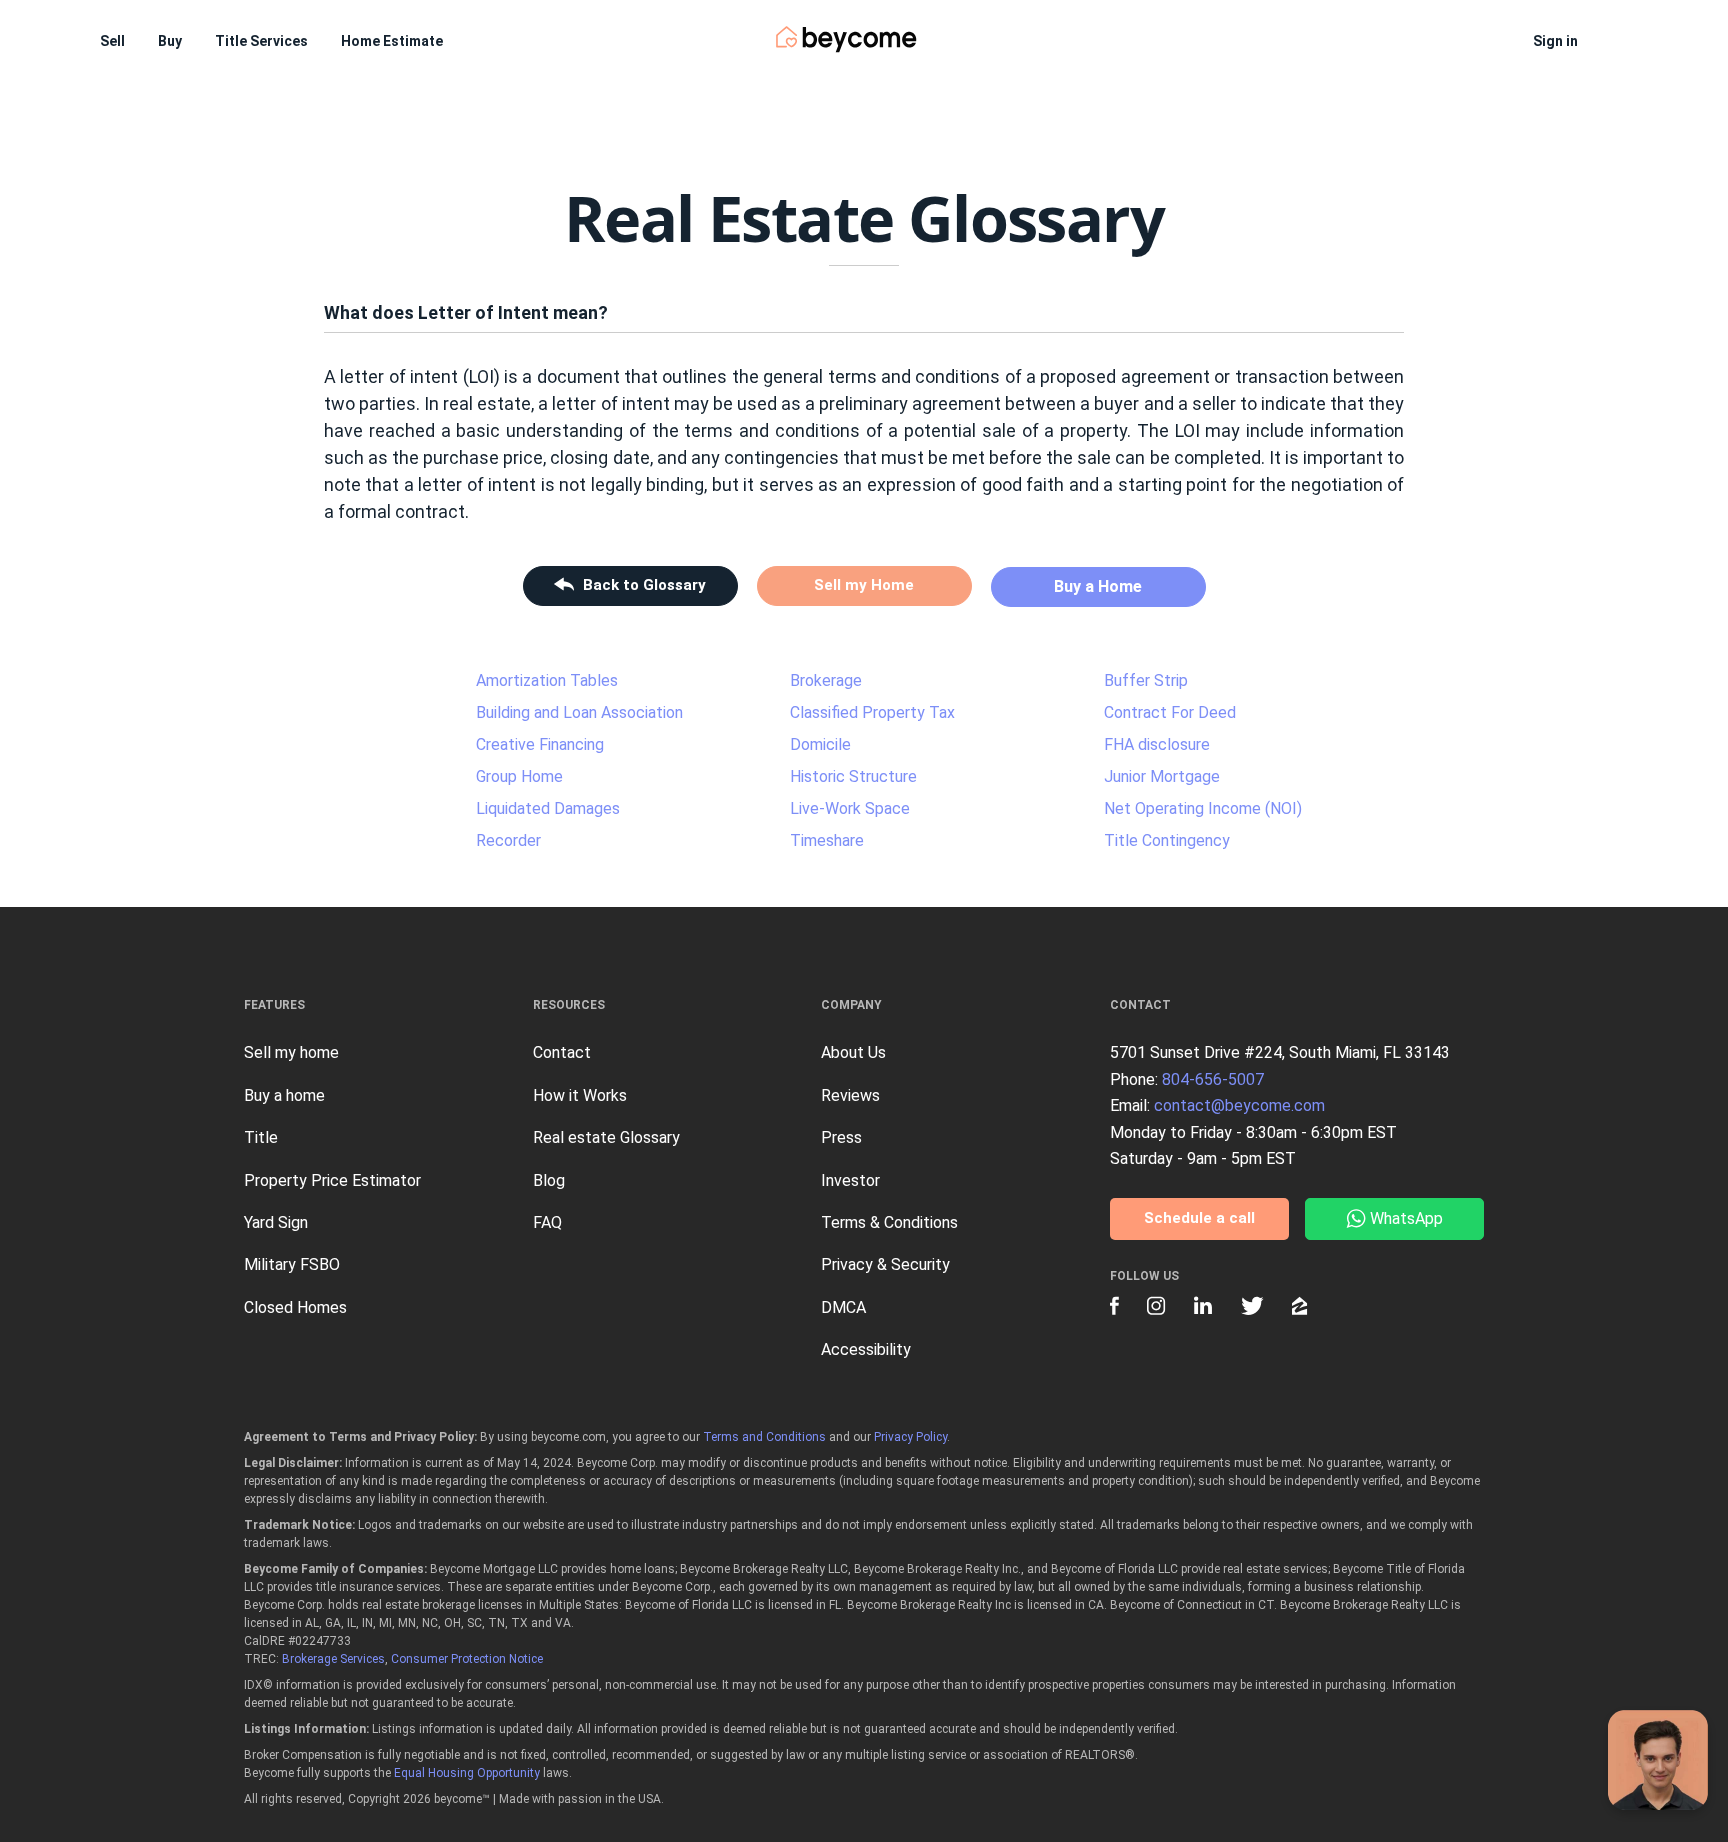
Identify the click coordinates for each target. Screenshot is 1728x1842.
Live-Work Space (850, 808)
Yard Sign (276, 1222)
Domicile (820, 744)
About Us (853, 1052)
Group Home (519, 776)
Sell (112, 41)
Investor (850, 1180)
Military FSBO (292, 1264)
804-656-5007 (1213, 1079)
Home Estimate (392, 41)
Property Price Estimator (332, 1180)
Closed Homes (295, 1307)
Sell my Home (864, 585)
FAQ (547, 1222)
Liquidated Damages (548, 808)
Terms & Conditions (889, 1222)
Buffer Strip (1146, 680)
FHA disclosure (1157, 744)
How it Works (580, 1095)
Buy (170, 41)
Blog (549, 1180)
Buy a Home (1098, 586)
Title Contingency (1167, 840)
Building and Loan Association (579, 712)
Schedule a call (1199, 1218)
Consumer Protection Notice (467, 1659)
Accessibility (866, 1349)
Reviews (850, 1095)
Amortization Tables (547, 680)
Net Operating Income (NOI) (1203, 808)
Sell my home (291, 1052)
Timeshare (827, 840)
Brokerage (826, 680)
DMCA (843, 1307)
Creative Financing (540, 744)
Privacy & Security (885, 1264)
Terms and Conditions (764, 1437)
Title (261, 1137)
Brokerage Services (333, 1659)
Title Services (261, 41)
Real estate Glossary (606, 1137)
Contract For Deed (1170, 712)
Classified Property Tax (872, 712)
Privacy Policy (910, 1437)
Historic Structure (853, 776)
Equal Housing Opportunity (467, 1773)
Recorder (508, 840)
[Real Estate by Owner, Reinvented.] (846, 39)
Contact (562, 1052)
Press (841, 1137)
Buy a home (284, 1095)
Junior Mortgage (1162, 776)
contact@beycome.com (1239, 1105)
